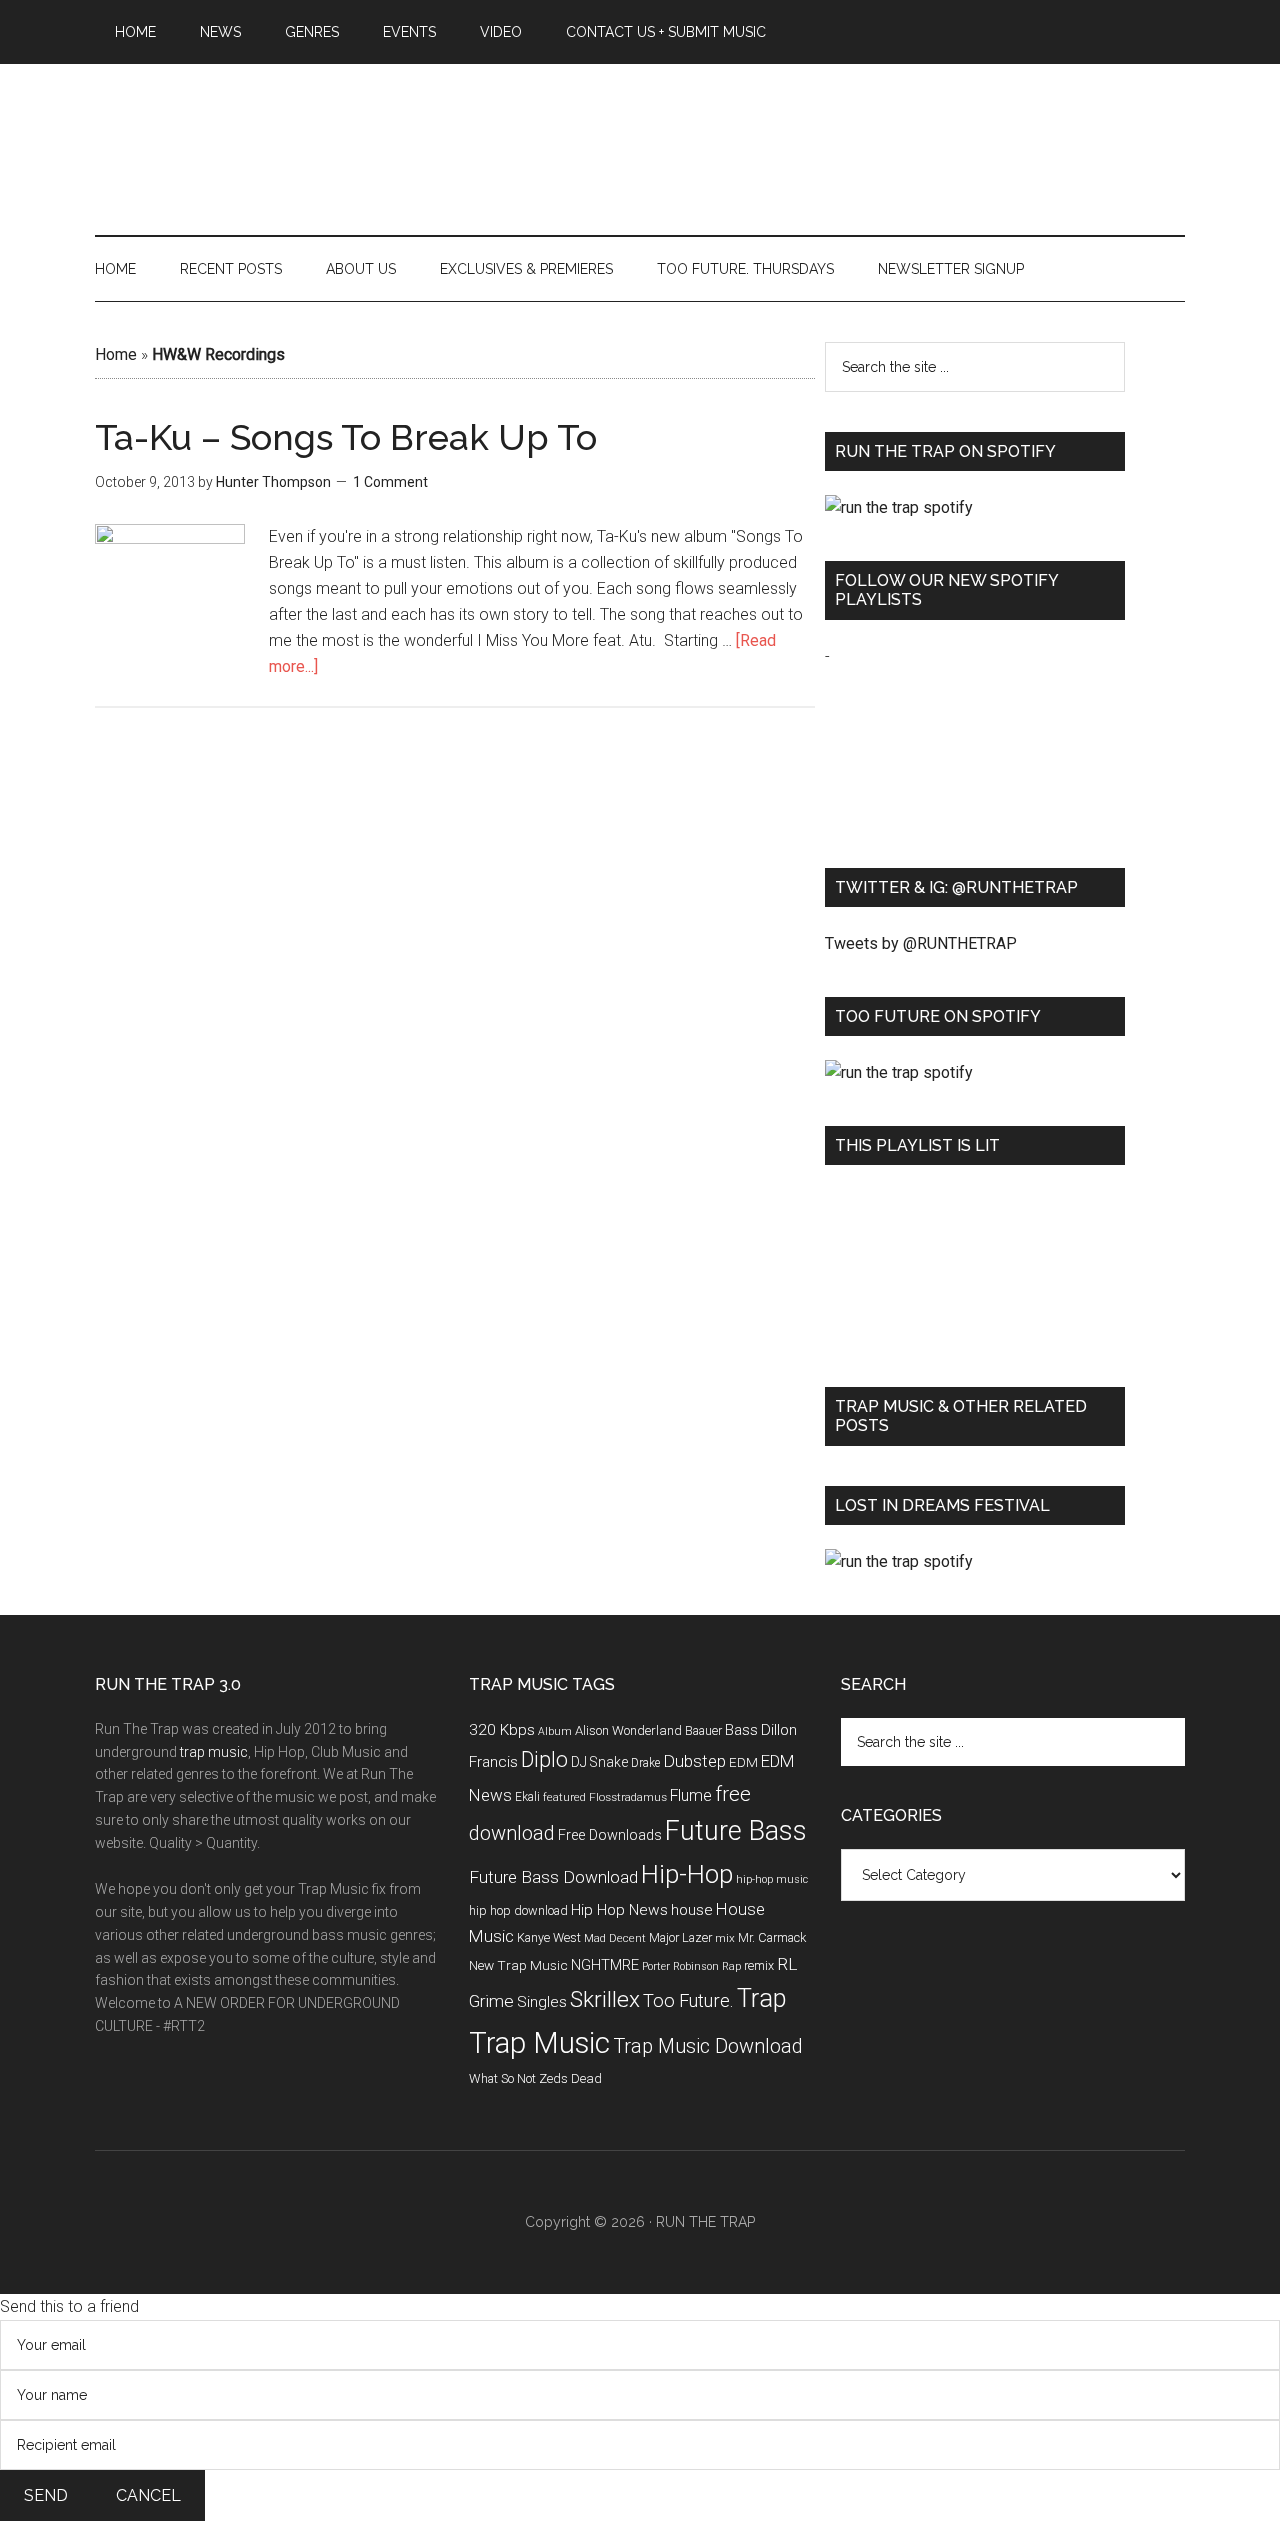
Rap (731, 1966)
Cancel (148, 2495)
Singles (542, 2002)
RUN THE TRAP (705, 2222)
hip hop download (518, 1910)
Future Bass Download (553, 1877)
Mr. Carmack (772, 1937)
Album (555, 1731)
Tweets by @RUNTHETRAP (921, 943)
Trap (761, 1998)
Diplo (544, 1759)
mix (725, 1938)
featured (564, 1797)
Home (116, 354)
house (692, 1910)
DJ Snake (599, 1762)
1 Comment (390, 482)
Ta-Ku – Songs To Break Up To (346, 437)
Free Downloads (610, 1835)
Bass (741, 1730)
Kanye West (549, 1937)
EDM (743, 1762)
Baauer (703, 1731)
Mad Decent (615, 1938)
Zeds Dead (570, 2078)
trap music (214, 1752)
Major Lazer (680, 1937)
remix (759, 1965)
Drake (645, 1763)
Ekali (527, 1797)
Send (46, 2495)
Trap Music (539, 2043)
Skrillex (605, 1999)
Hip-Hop (687, 1874)
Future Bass (736, 1831)
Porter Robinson (680, 1966)
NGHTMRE (605, 1965)
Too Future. (688, 2000)
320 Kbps (502, 1730)
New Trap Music (518, 1965)
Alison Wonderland (628, 1730)
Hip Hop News (619, 1910)
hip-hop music (772, 1879)
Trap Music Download (708, 2046)
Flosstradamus (628, 1797)
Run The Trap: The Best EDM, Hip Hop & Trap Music (640, 127)
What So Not (502, 2078)
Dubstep (694, 1761)
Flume (691, 1795)
